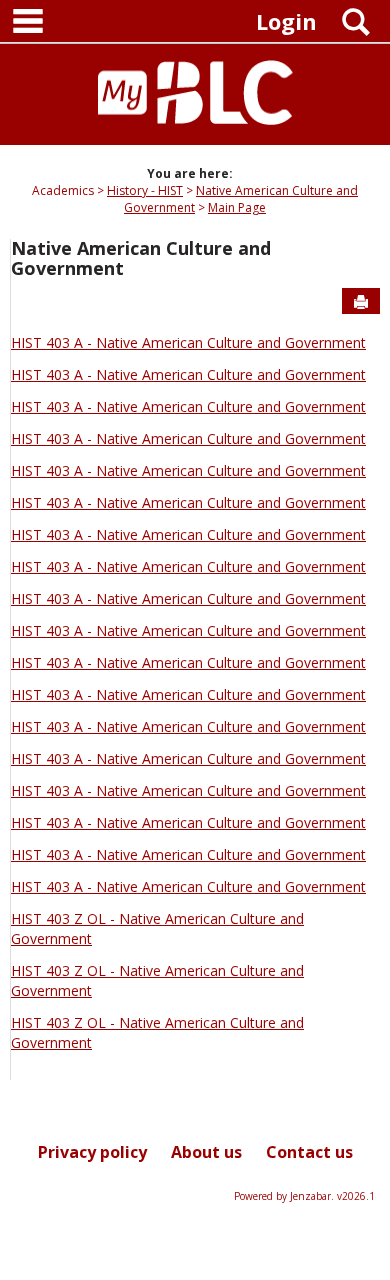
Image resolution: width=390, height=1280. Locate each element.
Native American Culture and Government (141, 258)
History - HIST (145, 190)
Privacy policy (92, 1152)
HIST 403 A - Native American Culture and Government (188, 342)
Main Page (237, 207)
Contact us (309, 1152)
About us (206, 1152)
